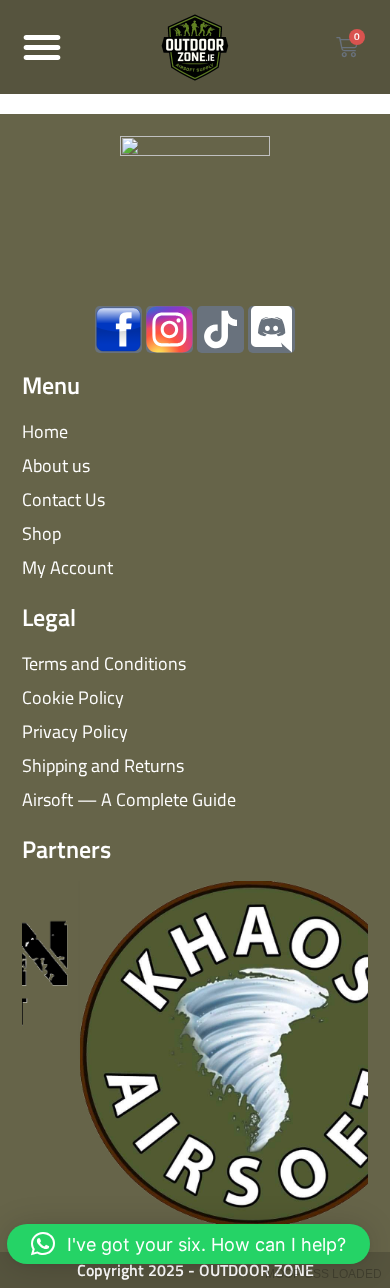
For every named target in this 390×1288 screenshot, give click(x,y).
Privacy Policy (75, 731)
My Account (67, 567)
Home (45, 431)
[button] (42, 47)
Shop (41, 533)
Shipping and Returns (103, 765)
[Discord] (271, 329)
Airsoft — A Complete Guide (129, 799)
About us (56, 465)
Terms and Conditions (104, 663)
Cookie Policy (73, 697)
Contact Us (63, 499)
